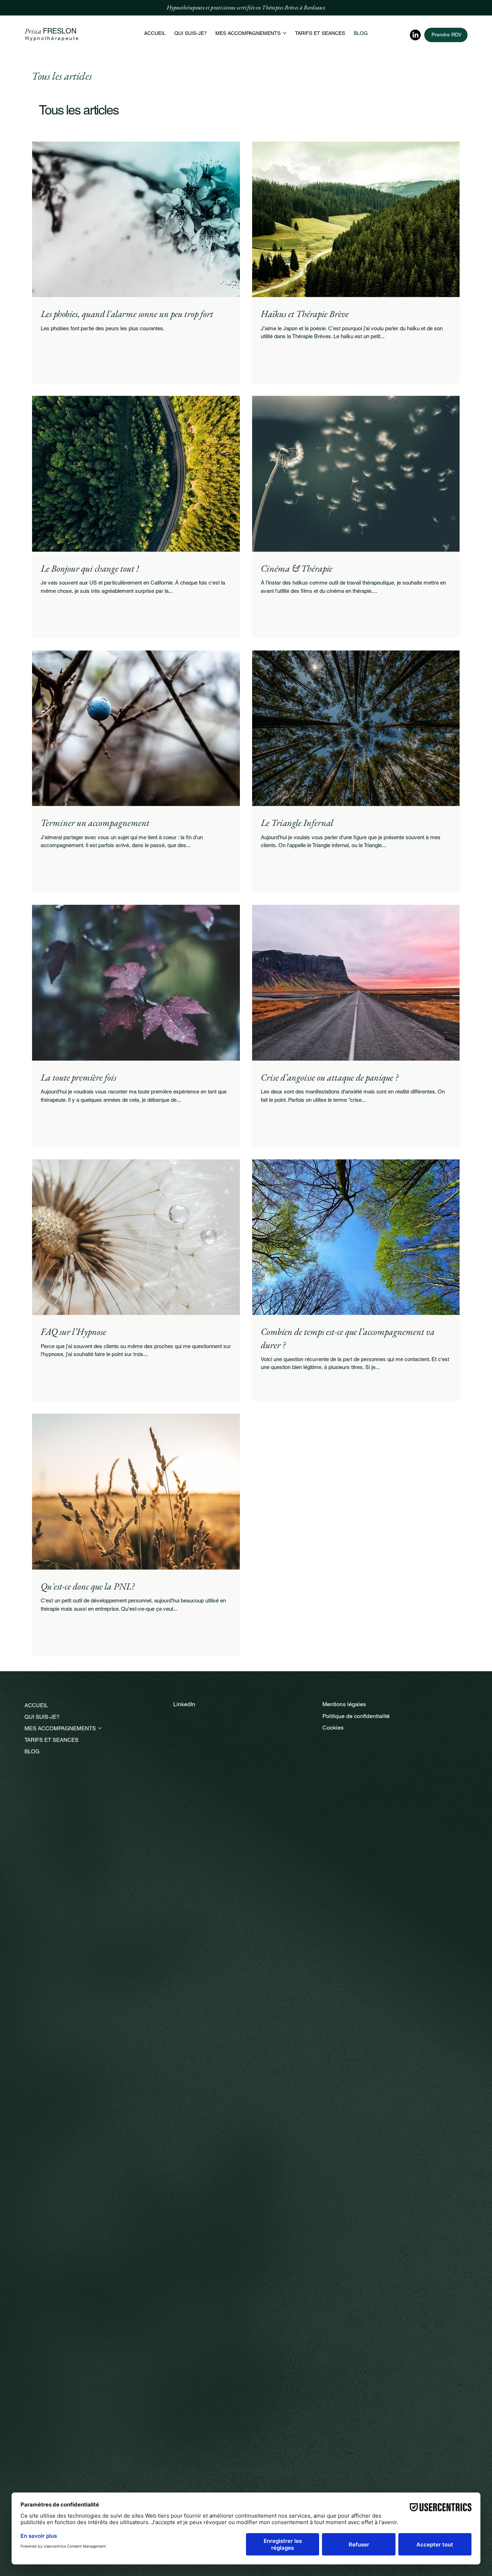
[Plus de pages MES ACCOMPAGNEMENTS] (285, 33)
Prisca (34, 31)
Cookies (333, 1728)
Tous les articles (62, 76)
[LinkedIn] (415, 35)
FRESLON (60, 31)
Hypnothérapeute (52, 38)
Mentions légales (344, 1704)
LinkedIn (184, 1704)
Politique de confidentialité (356, 1716)
